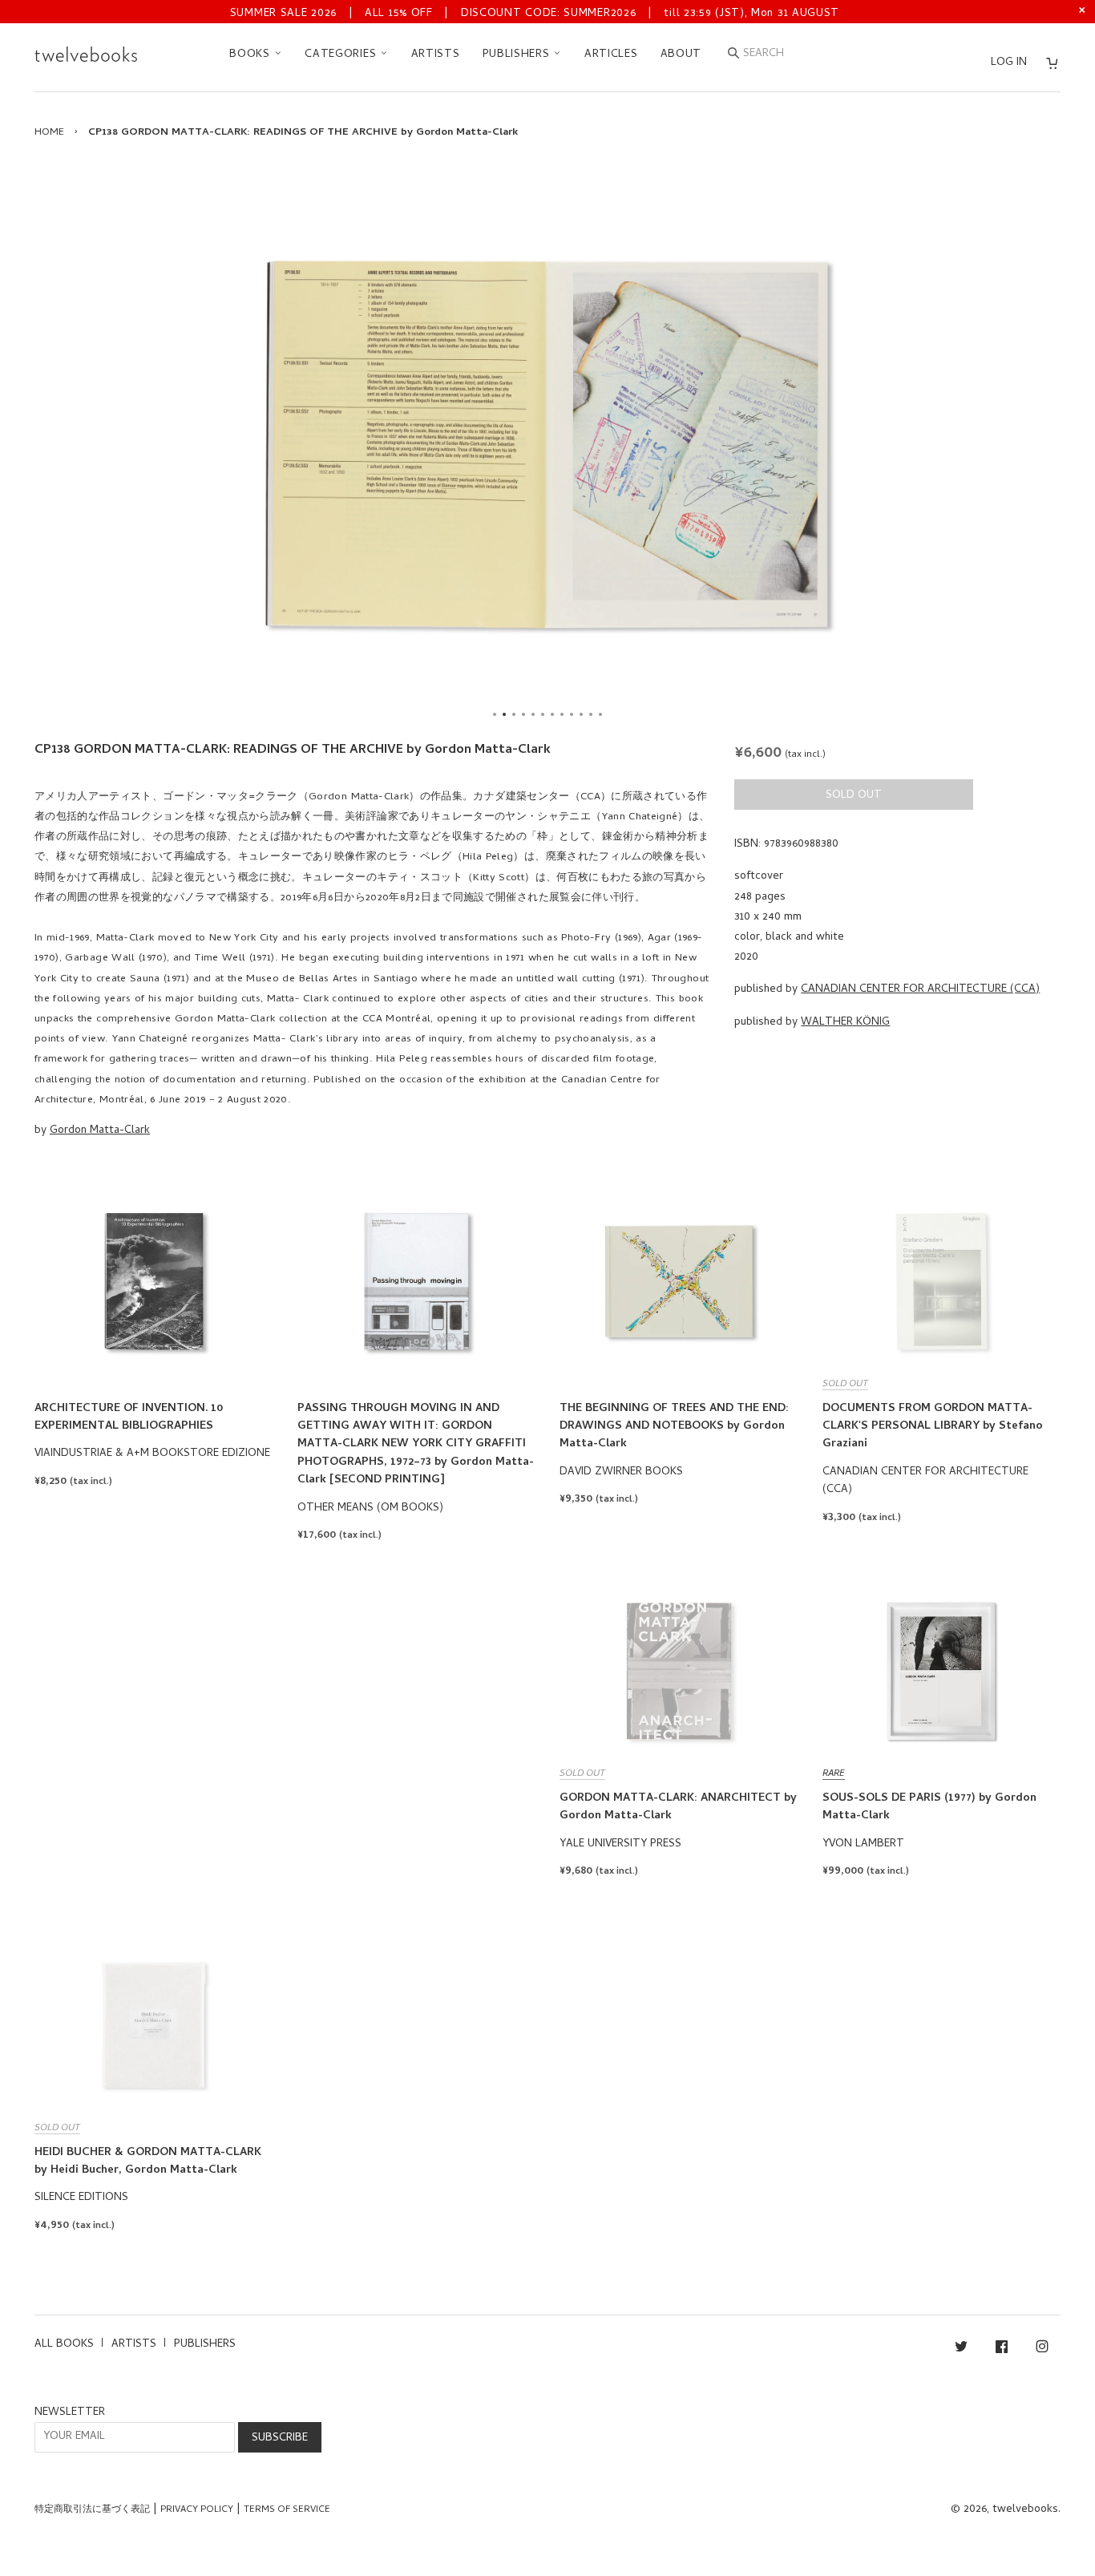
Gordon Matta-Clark (100, 1131)
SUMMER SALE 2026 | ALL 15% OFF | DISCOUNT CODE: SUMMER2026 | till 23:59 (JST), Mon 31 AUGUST (535, 14)
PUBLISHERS (518, 55)
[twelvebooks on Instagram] (1042, 2350)
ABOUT (681, 55)
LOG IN (1009, 63)
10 (581, 714)
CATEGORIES (342, 55)
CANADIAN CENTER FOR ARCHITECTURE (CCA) (920, 990)
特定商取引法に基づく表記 (92, 2510)
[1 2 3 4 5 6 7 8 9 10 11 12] (547, 444)
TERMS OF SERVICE (287, 2510)
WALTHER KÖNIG (845, 1023)
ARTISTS (436, 55)
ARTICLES (611, 55)
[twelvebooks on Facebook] (1002, 2350)
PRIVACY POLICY (197, 2510)
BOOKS (251, 55)
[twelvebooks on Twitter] (961, 2350)
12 (600, 714)
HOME (49, 133)
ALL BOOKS (64, 2345)
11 (591, 714)
